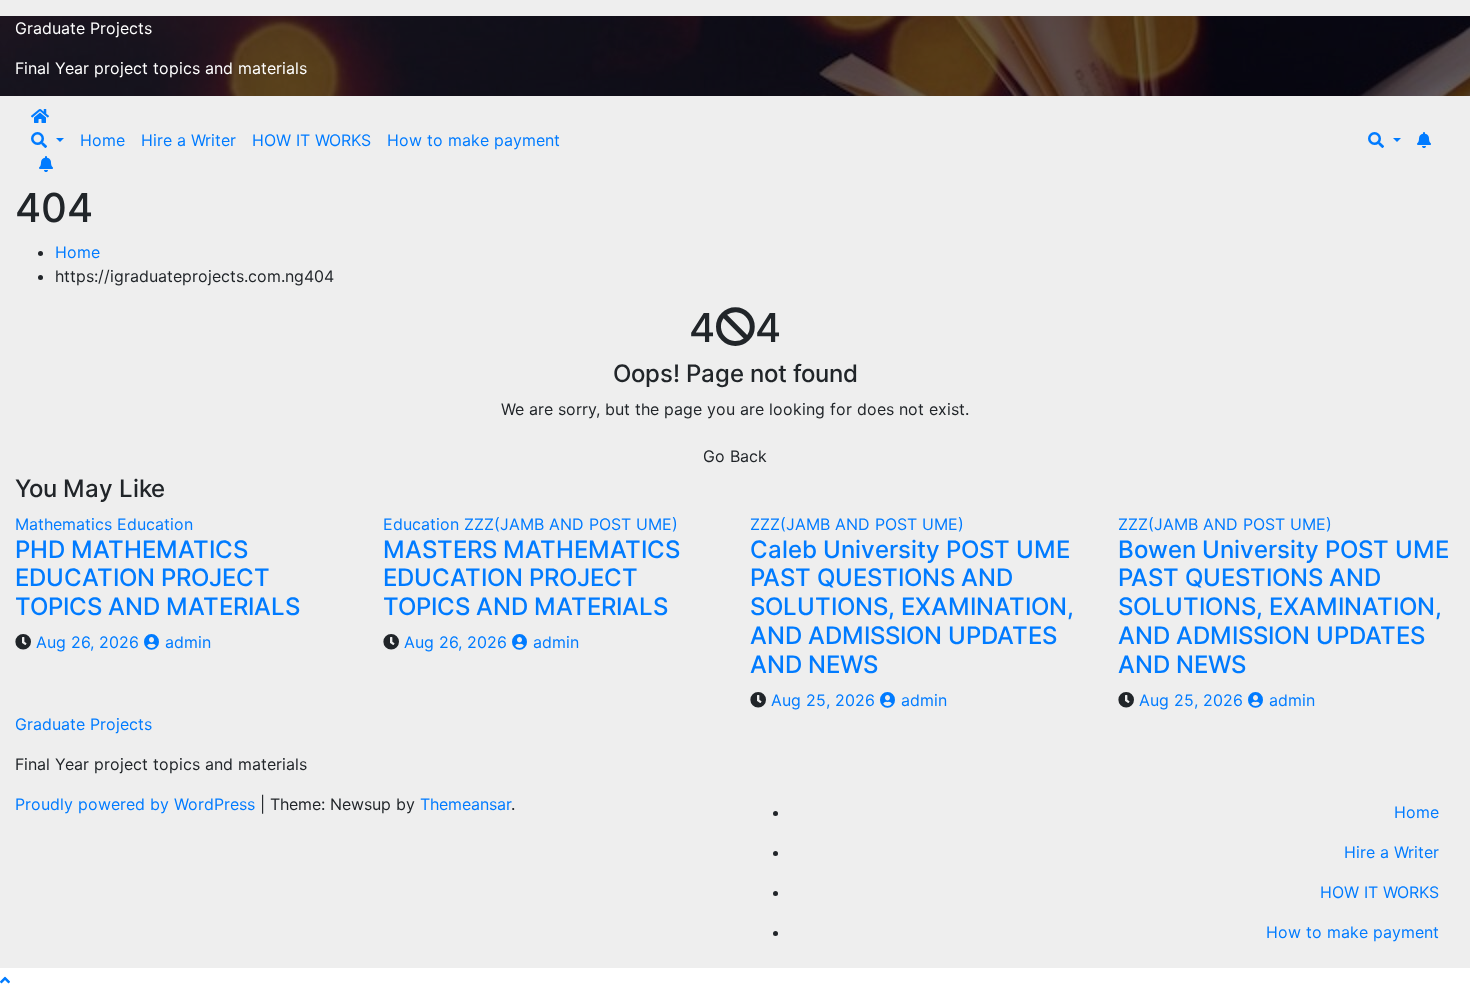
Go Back (735, 456)
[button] (47, 140)
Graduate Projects (83, 28)
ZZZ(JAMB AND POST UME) (571, 524)
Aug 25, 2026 (823, 700)
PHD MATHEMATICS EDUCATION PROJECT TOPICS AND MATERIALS (157, 578)
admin (185, 642)
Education (423, 524)
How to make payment (473, 140)
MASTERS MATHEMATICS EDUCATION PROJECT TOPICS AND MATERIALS (531, 578)
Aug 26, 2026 (87, 642)
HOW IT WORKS (311, 140)
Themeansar (465, 804)
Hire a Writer (188, 140)
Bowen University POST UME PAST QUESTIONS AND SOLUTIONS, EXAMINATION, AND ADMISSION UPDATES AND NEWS (1283, 607)
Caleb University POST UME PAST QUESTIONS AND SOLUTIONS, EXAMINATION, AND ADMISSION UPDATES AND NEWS (912, 607)
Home (102, 140)
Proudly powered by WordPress (137, 804)
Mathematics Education (104, 524)
